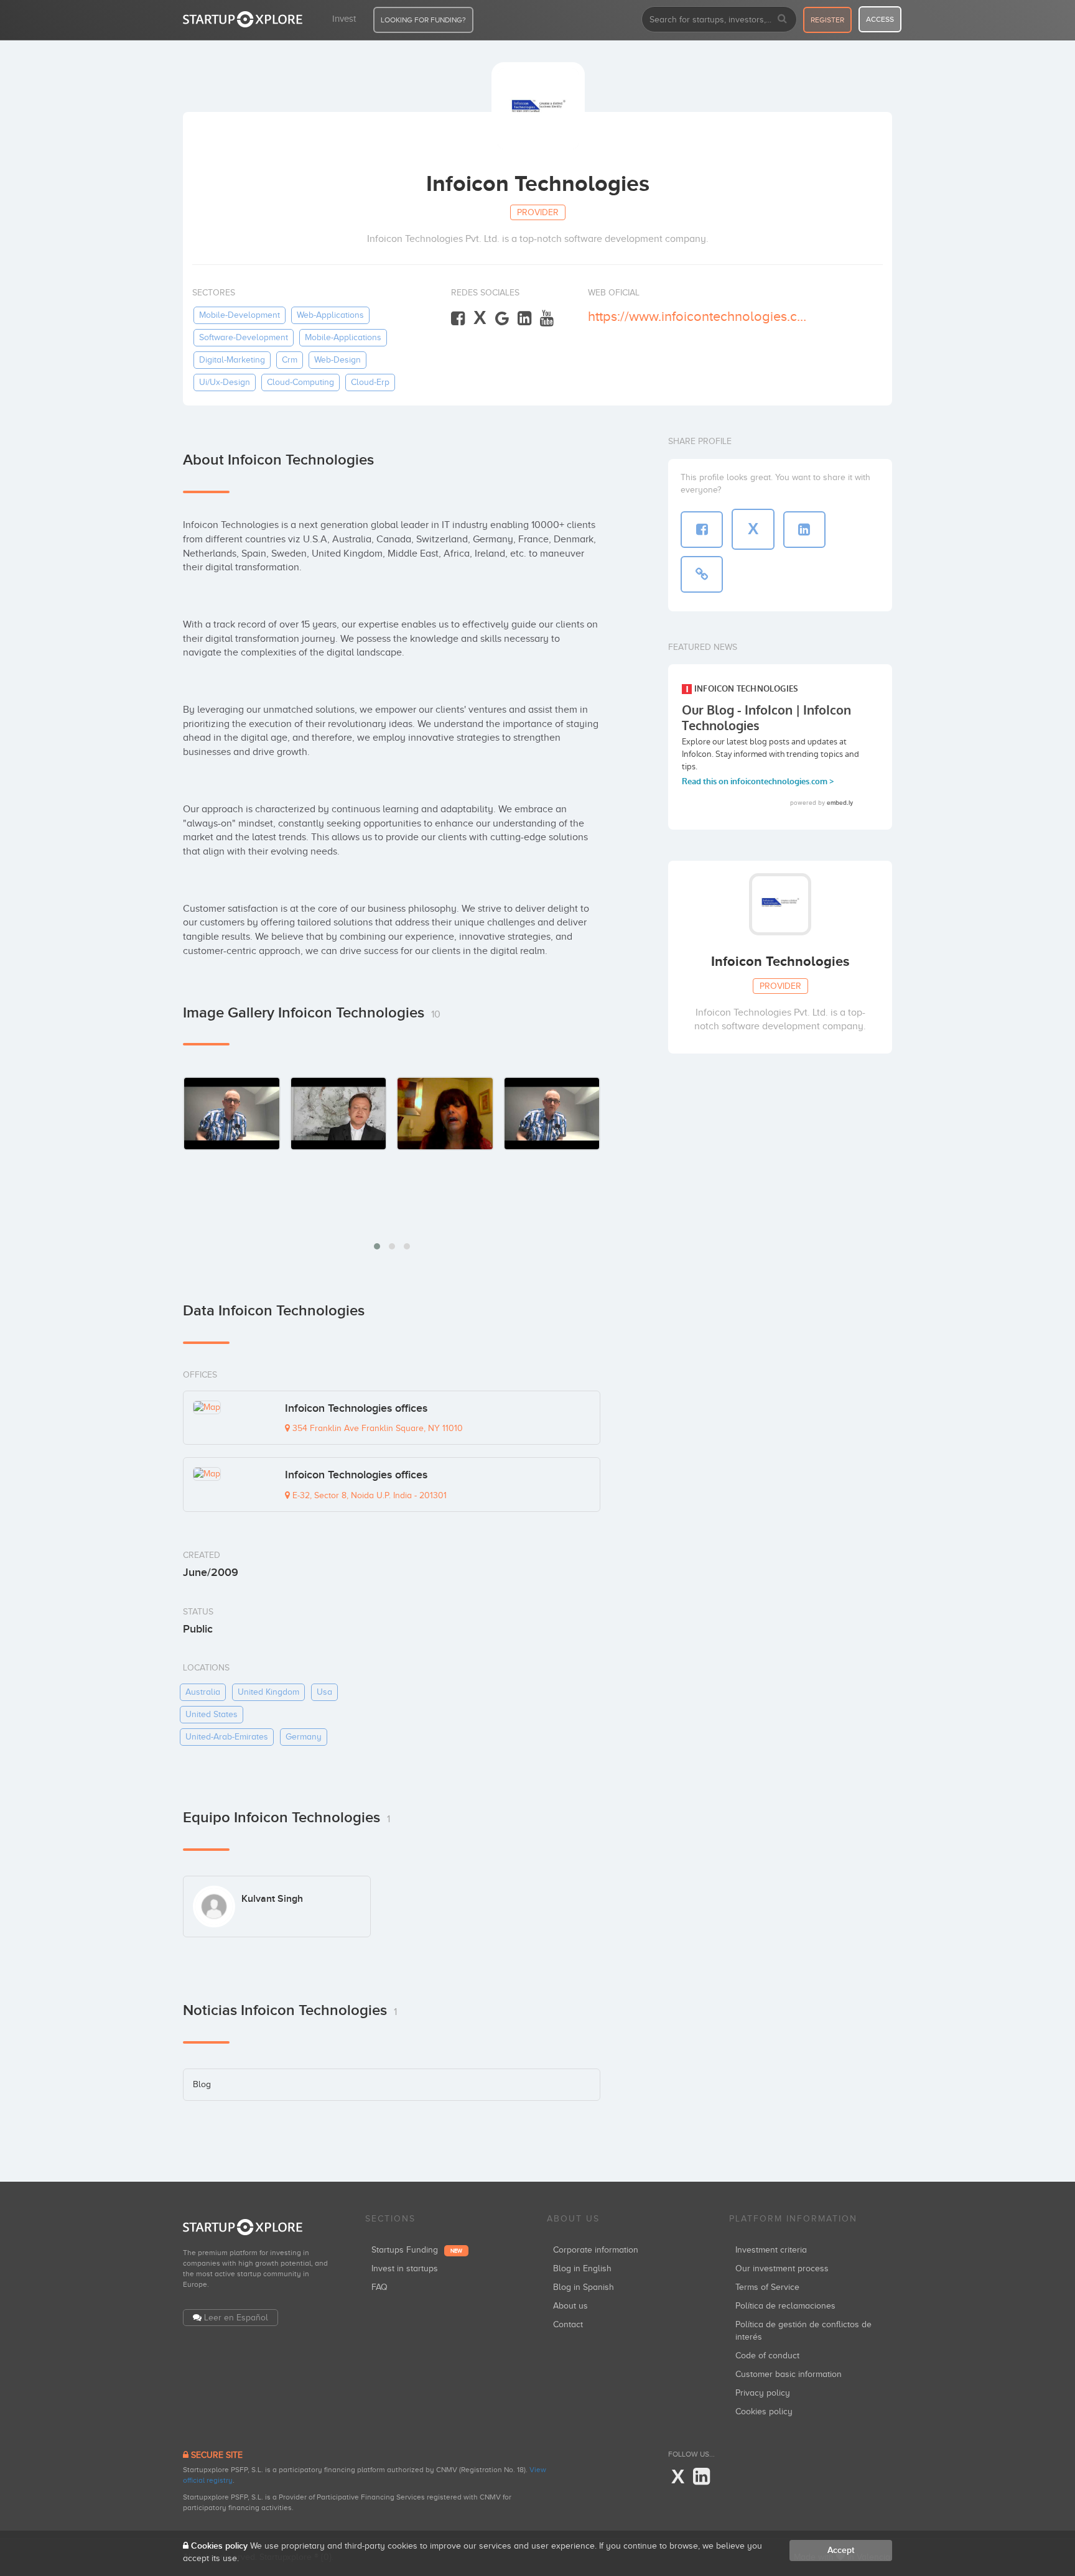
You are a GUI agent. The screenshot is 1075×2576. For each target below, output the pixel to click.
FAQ (379, 2287)
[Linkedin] (524, 319)
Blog (202, 2084)
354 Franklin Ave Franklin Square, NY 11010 (376, 1428)
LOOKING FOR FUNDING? (423, 20)
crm (290, 360)
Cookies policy (764, 2412)
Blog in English (582, 2268)
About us (570, 2306)
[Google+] (502, 319)
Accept (841, 2550)
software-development (244, 337)
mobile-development (240, 315)
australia (203, 1692)
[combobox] (719, 19)
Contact (568, 2324)
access (880, 19)
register (827, 20)
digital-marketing (232, 360)
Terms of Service (767, 2287)
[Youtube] (547, 319)
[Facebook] (458, 319)
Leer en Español (236, 2318)
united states (212, 1714)
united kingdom (268, 1692)
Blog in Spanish (584, 2287)
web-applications (330, 315)
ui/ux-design (225, 382)
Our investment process (782, 2268)
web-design (337, 360)
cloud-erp (370, 382)
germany (304, 1737)
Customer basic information (789, 2374)
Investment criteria (771, 2250)
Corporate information (596, 2250)
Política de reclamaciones (785, 2306)
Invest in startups (405, 2268)
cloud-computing (300, 382)
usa (324, 1692)
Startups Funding (417, 2250)
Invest (344, 19)
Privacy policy (763, 2393)
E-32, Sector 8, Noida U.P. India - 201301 (368, 1495)
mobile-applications (343, 337)
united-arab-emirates (227, 1737)
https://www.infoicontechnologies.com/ (700, 316)
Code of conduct (767, 2356)
